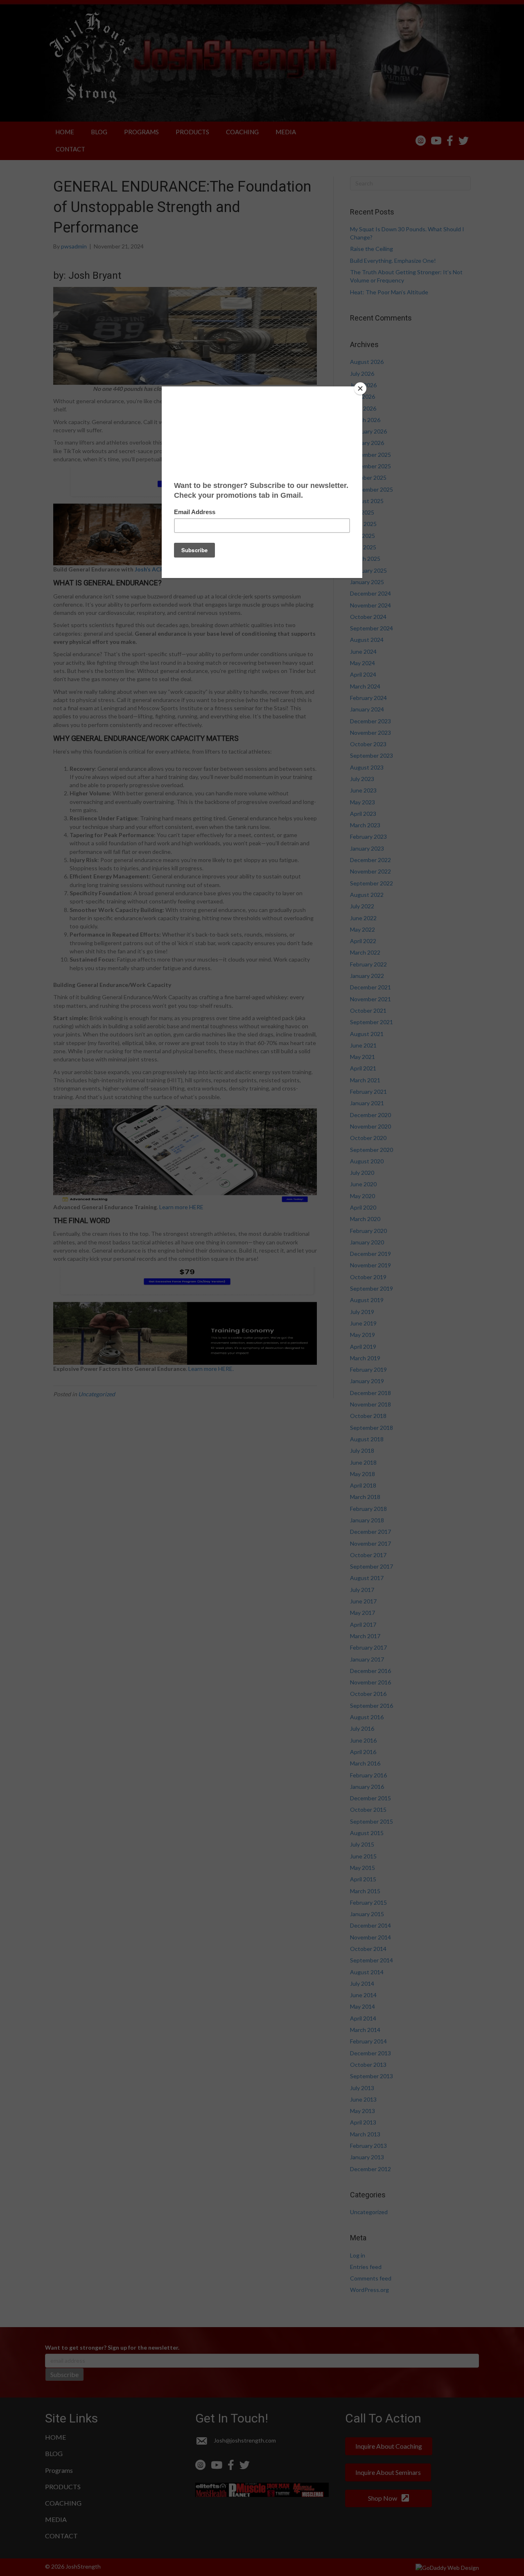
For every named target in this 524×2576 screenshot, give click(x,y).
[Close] (360, 388)
